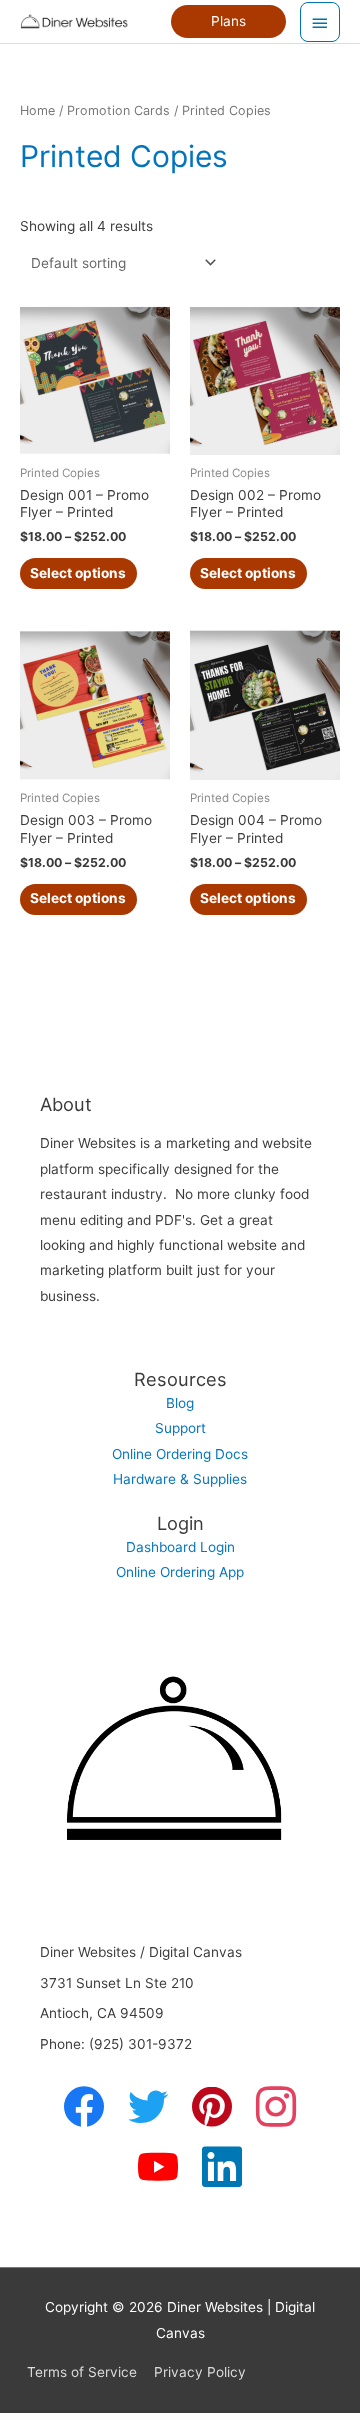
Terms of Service (82, 2372)
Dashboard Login (180, 1547)
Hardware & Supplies (180, 1479)
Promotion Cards (118, 110)
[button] (228, 22)
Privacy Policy (200, 2372)
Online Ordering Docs (180, 1454)
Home (37, 110)
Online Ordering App (180, 1572)
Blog (180, 1403)
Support (180, 1428)
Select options (78, 573)
